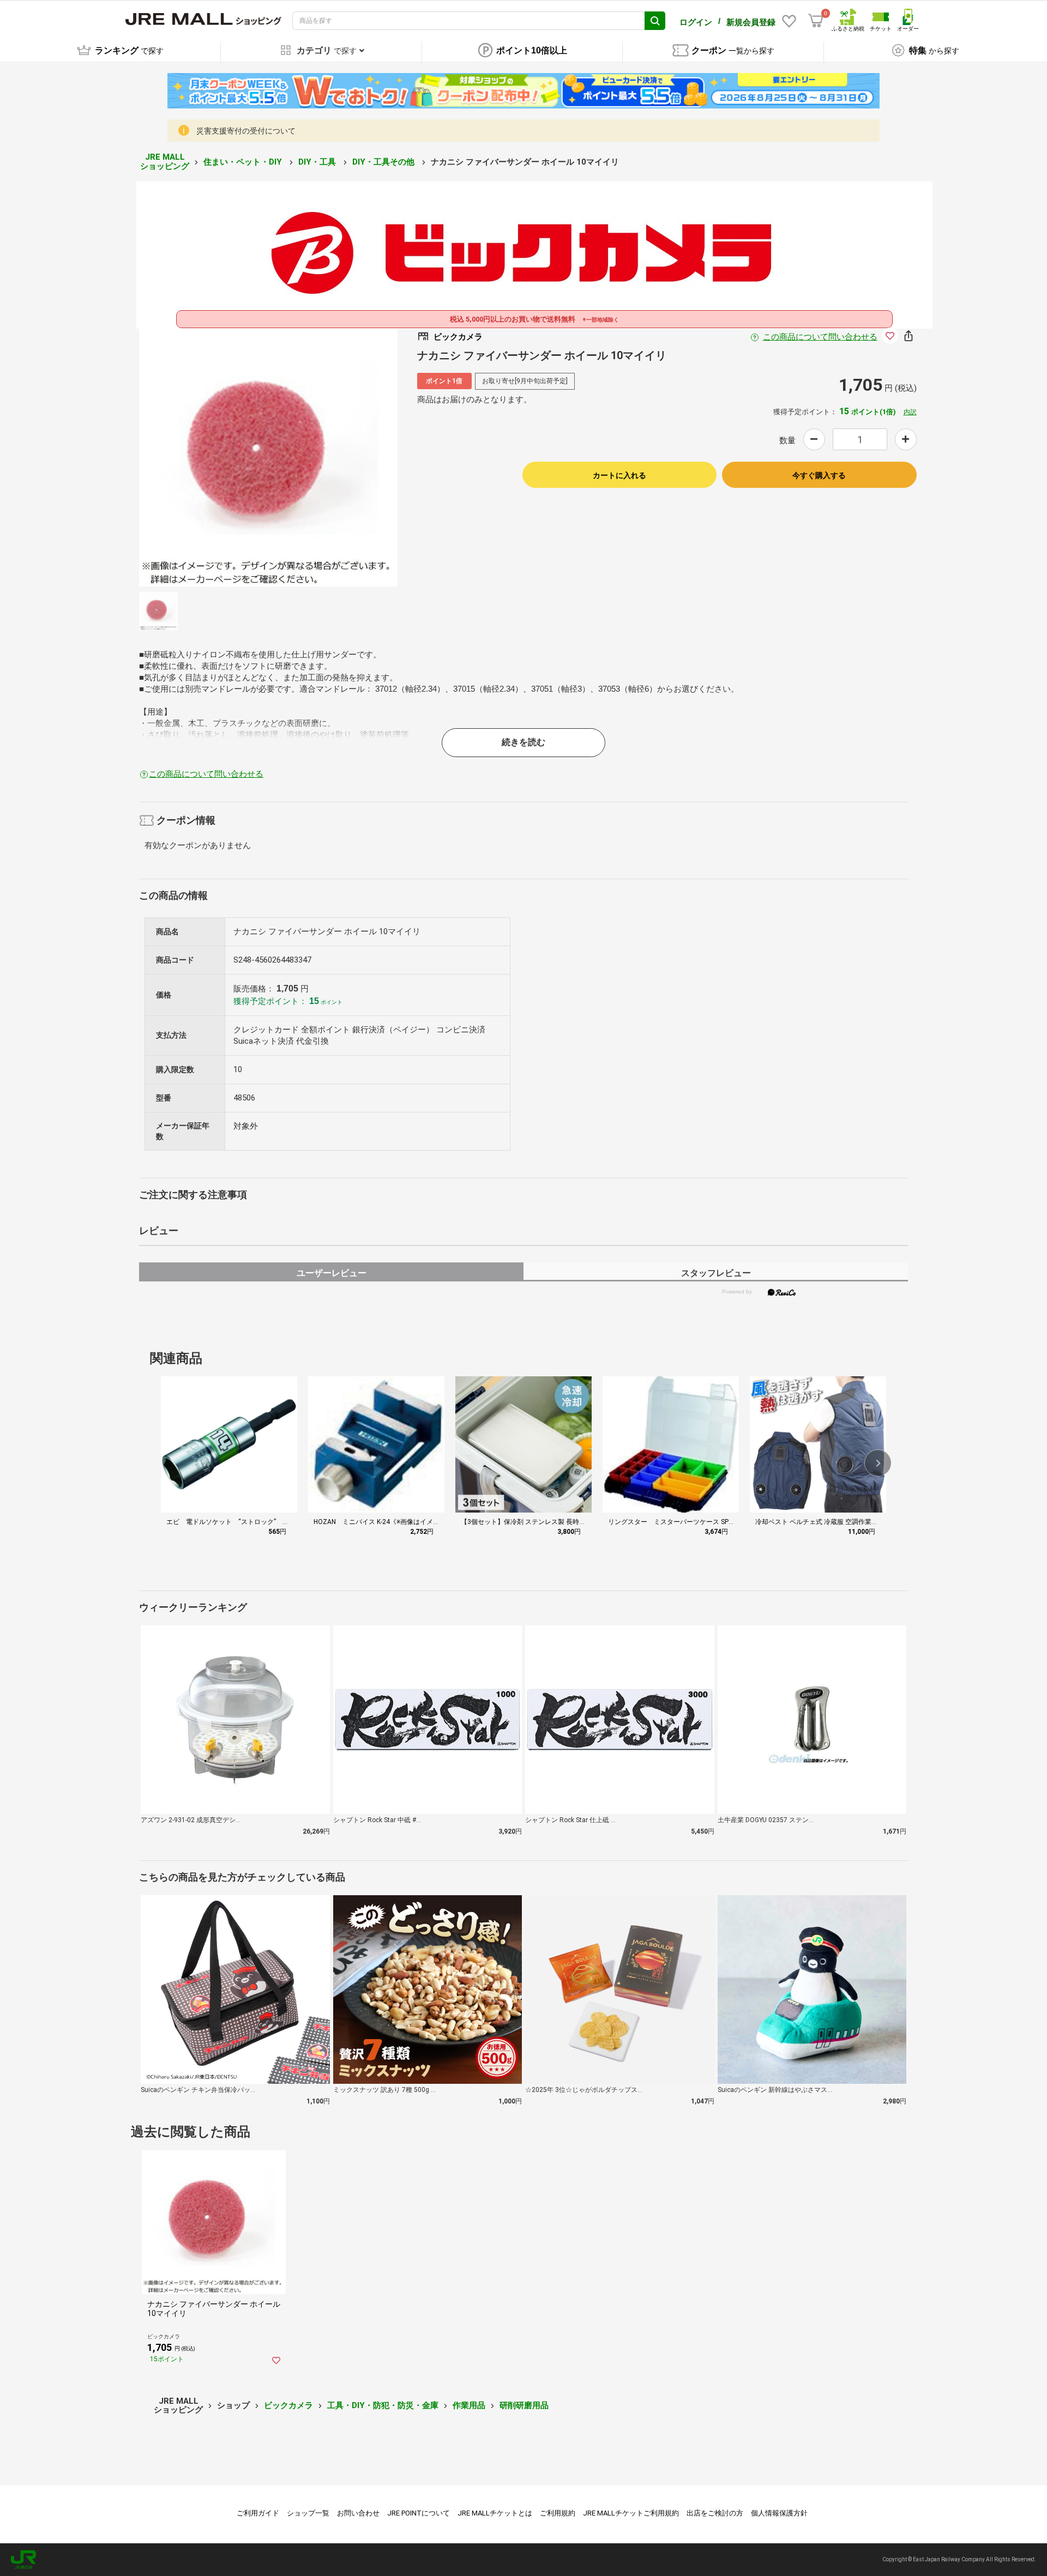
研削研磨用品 (524, 2405)
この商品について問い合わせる (820, 337)
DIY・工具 (318, 162)
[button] (878, 1463)
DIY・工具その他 (384, 162)
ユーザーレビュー (332, 1273)
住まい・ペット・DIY (244, 162)
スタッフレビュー (716, 1273)
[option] (268, 457)
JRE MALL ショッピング (165, 162)
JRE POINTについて (419, 2513)
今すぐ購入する (819, 475)
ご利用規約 (558, 2513)
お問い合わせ (358, 2513)
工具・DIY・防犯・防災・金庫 (383, 2405)
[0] (816, 21)
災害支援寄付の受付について (246, 131)
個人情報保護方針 (779, 2513)
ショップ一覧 (308, 2513)
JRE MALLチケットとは (495, 2513)
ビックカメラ (288, 2405)
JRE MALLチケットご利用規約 (631, 2513)
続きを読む (523, 742)
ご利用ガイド (258, 2513)
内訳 (910, 412)
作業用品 (469, 2405)
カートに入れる (619, 475)
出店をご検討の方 (715, 2513)
